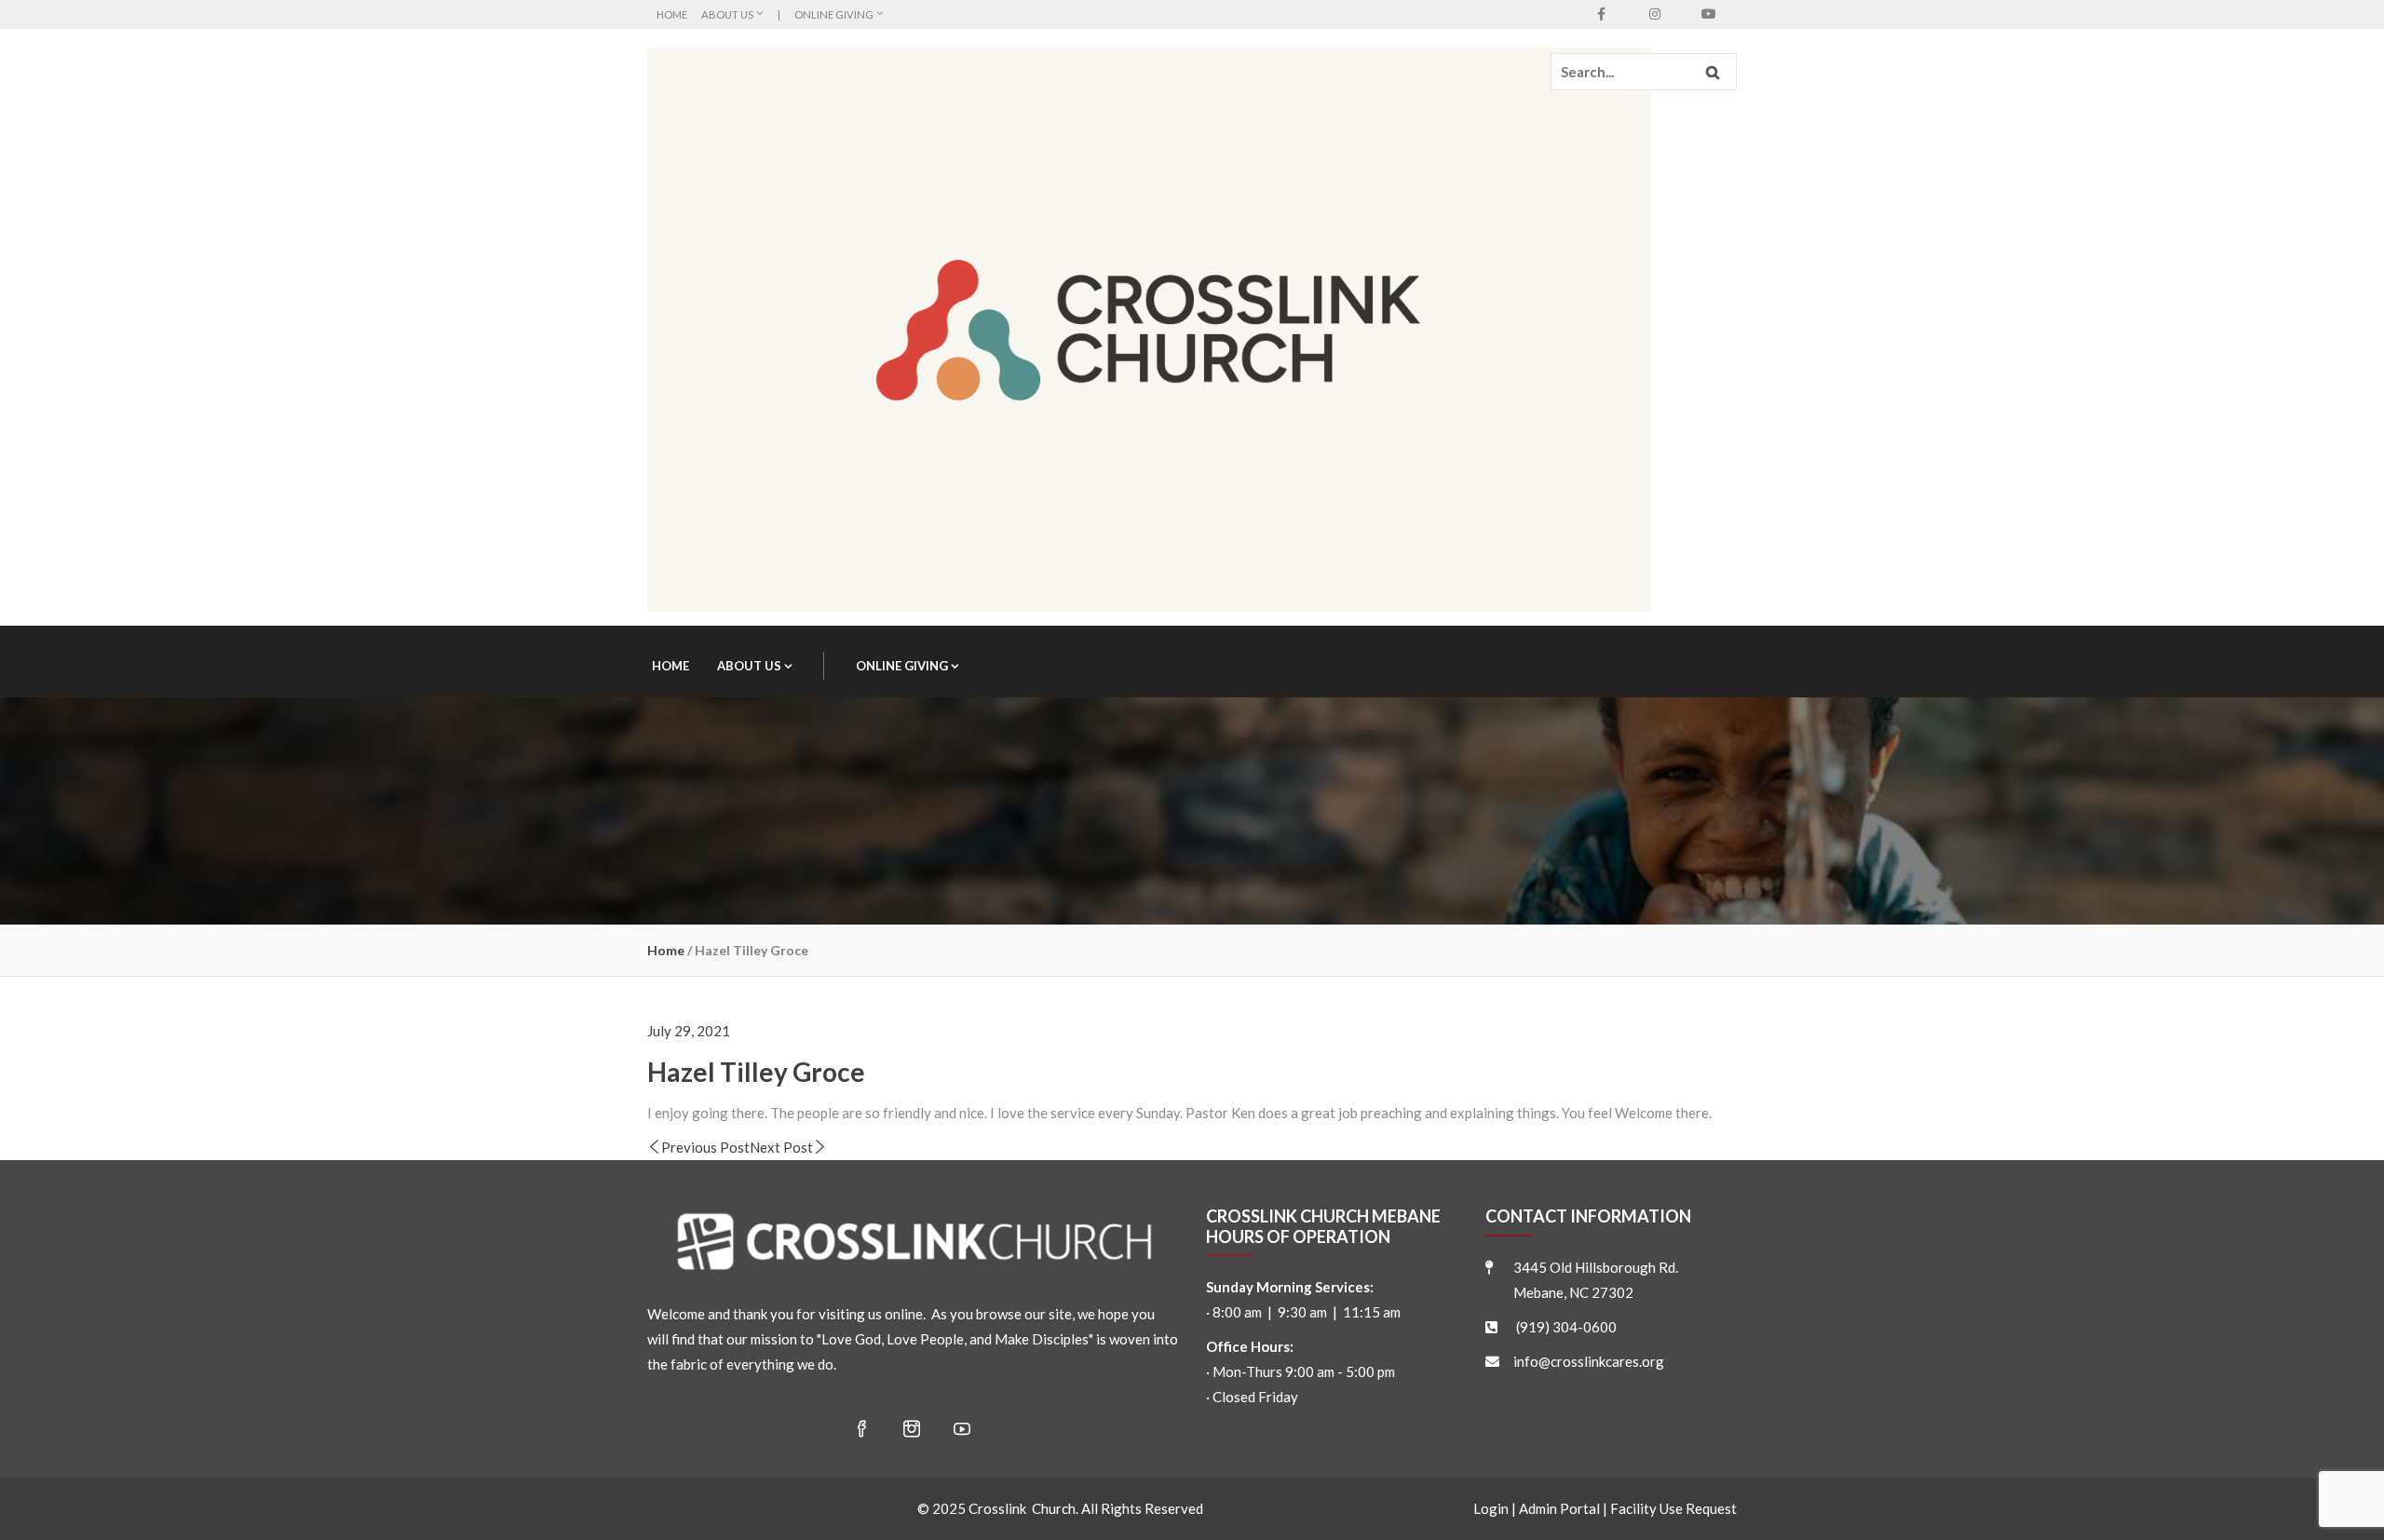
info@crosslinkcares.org (1589, 1361)
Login (1491, 1508)
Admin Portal (1559, 1508)
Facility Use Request (1673, 1508)
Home (672, 14)
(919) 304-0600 (1566, 1327)
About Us (727, 14)
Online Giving (834, 14)
